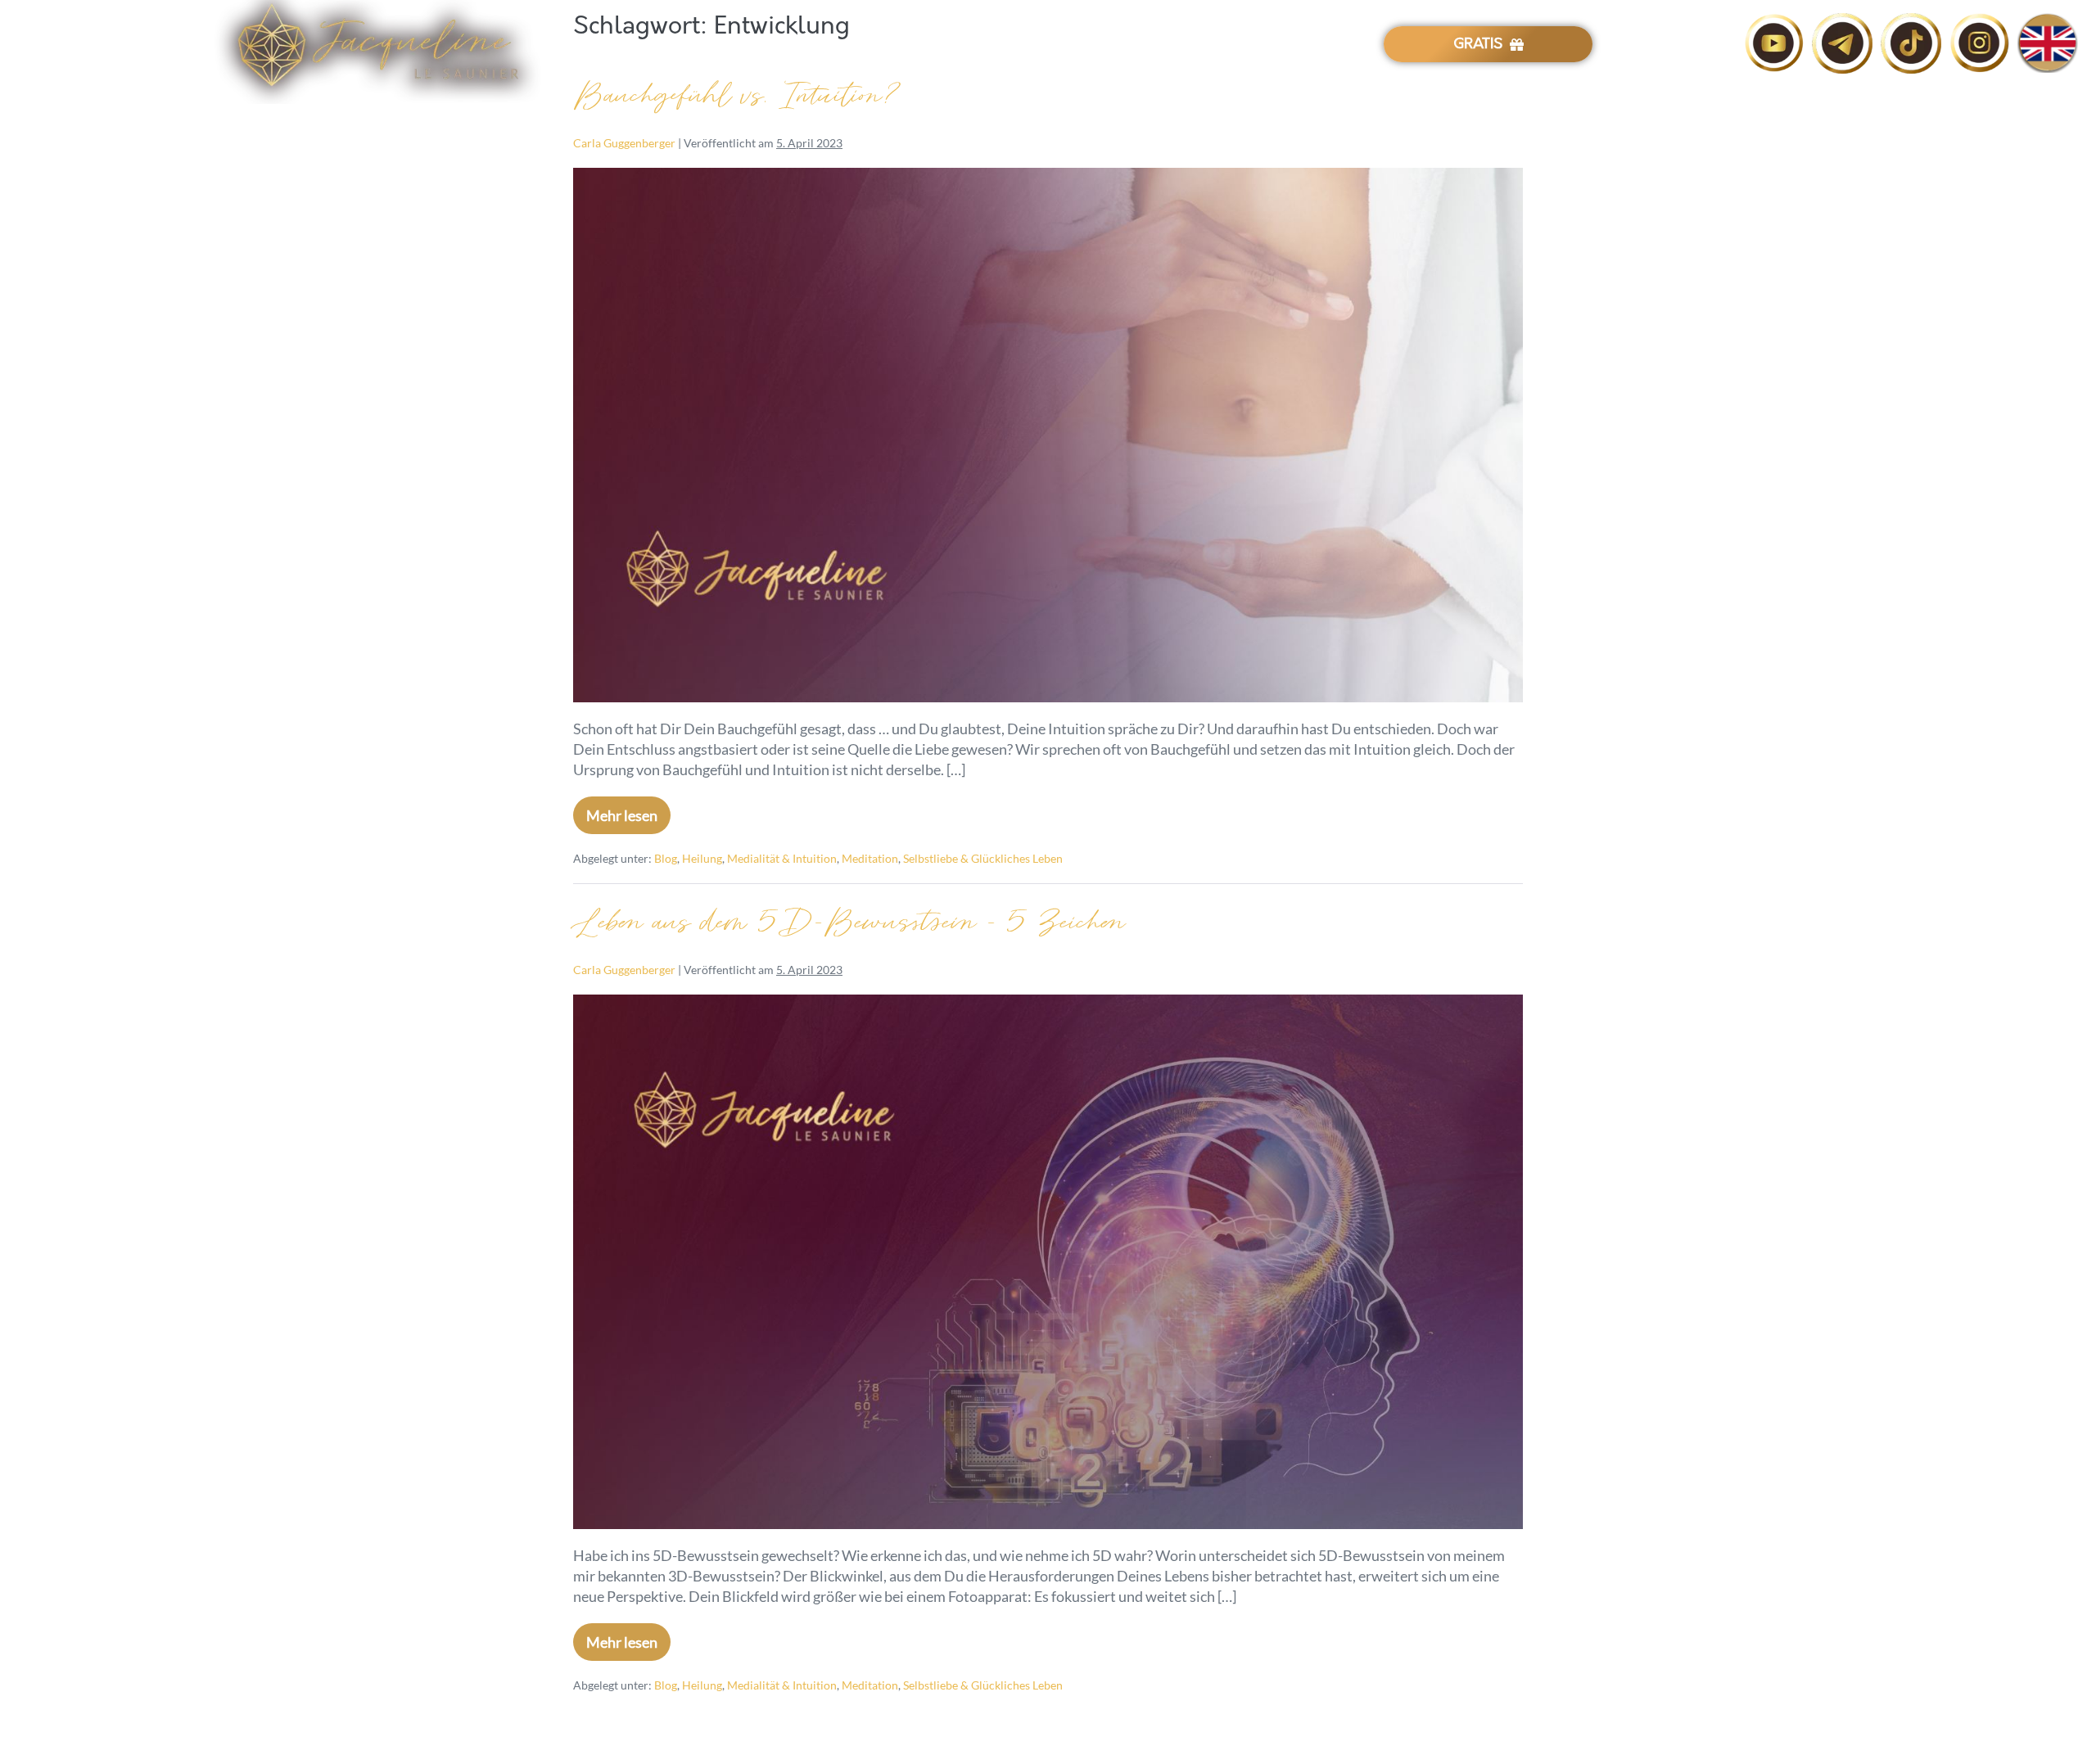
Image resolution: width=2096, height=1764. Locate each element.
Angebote (1089, 45)
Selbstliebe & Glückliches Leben (983, 858)
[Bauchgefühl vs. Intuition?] (1048, 435)
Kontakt (1255, 45)
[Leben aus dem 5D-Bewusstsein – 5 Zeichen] (1048, 1262)
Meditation (870, 858)
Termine (1184, 45)
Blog (1317, 45)
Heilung (702, 858)
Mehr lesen (628, 810)
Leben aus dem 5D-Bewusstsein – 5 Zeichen (849, 923)
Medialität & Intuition (782, 858)
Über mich (1004, 45)
